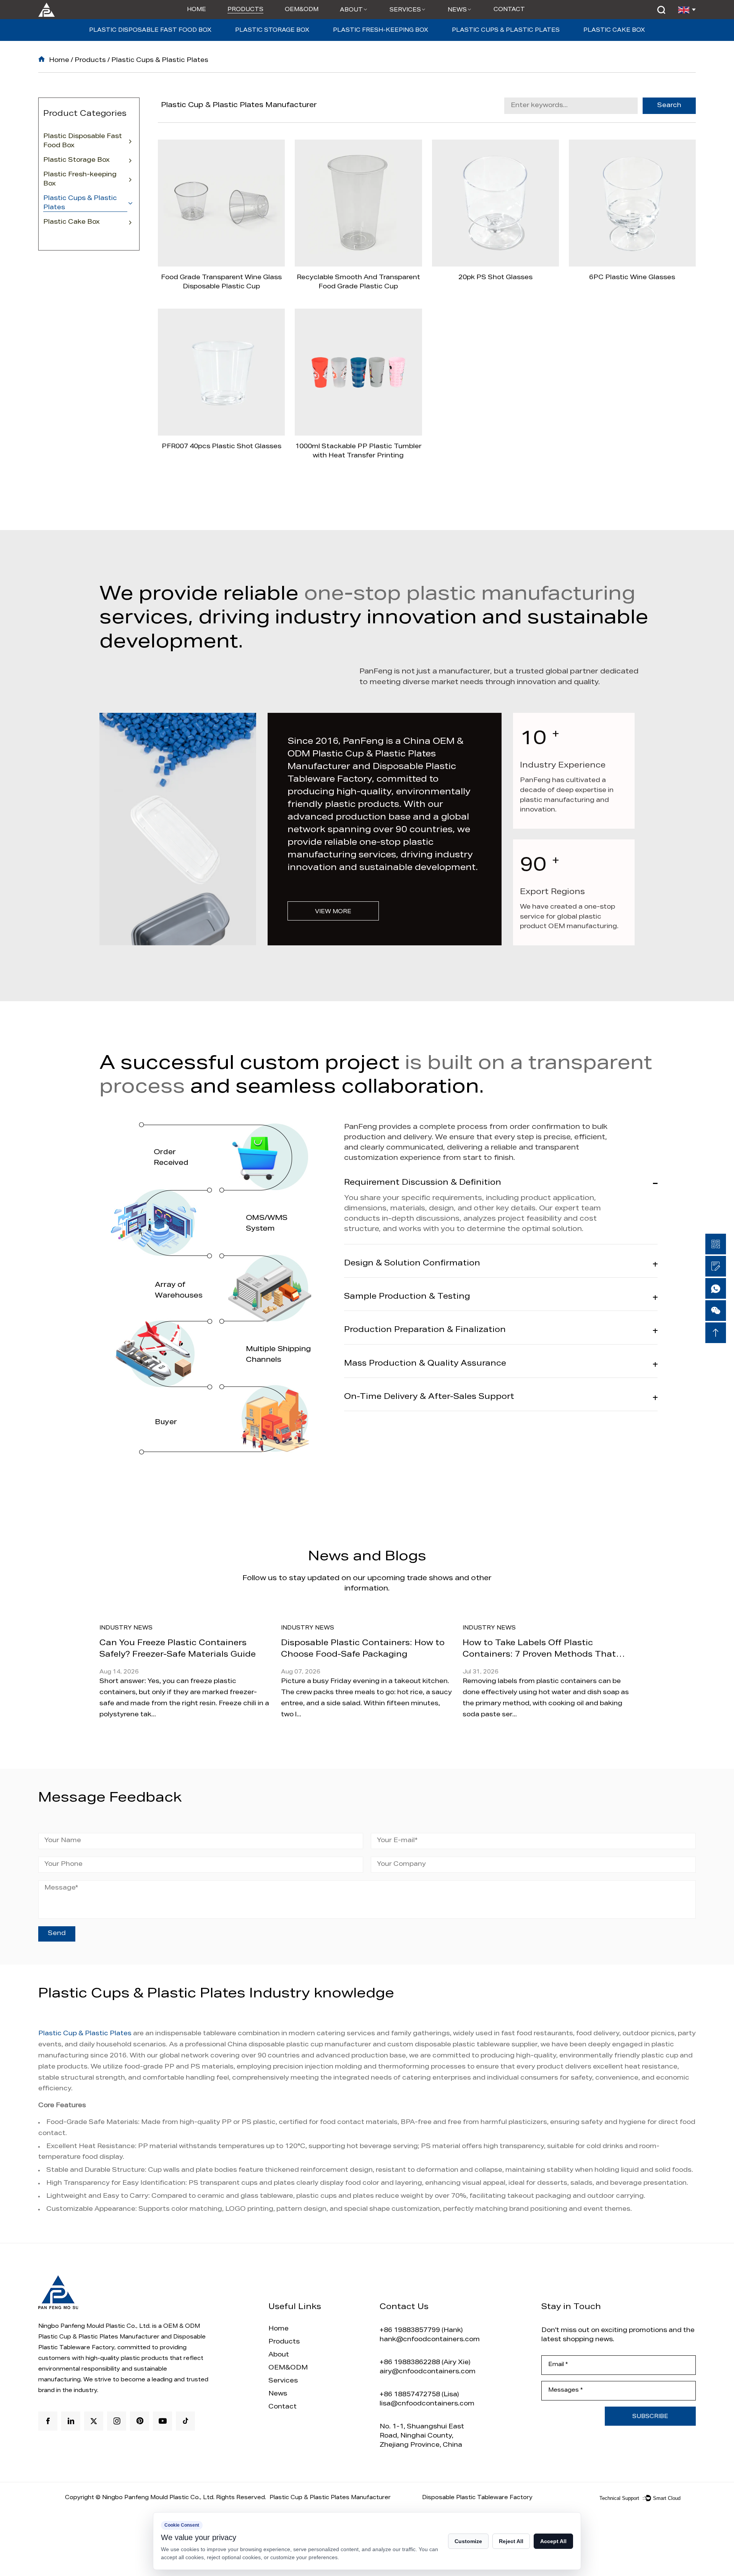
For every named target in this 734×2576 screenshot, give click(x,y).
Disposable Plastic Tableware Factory (477, 2498)
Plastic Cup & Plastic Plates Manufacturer (330, 2498)
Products (245, 10)
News (457, 10)
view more (333, 912)
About (351, 10)
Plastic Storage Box (272, 31)
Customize (468, 2541)
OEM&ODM (302, 10)
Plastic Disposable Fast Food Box (150, 31)
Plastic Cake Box (614, 31)
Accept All (553, 2541)
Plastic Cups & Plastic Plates (506, 31)
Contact (509, 10)
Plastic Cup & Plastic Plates (85, 2034)
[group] (270, 1668)
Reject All (511, 2541)
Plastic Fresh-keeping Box (381, 31)
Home (196, 10)
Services (405, 10)
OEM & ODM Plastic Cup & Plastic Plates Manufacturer (375, 755)
